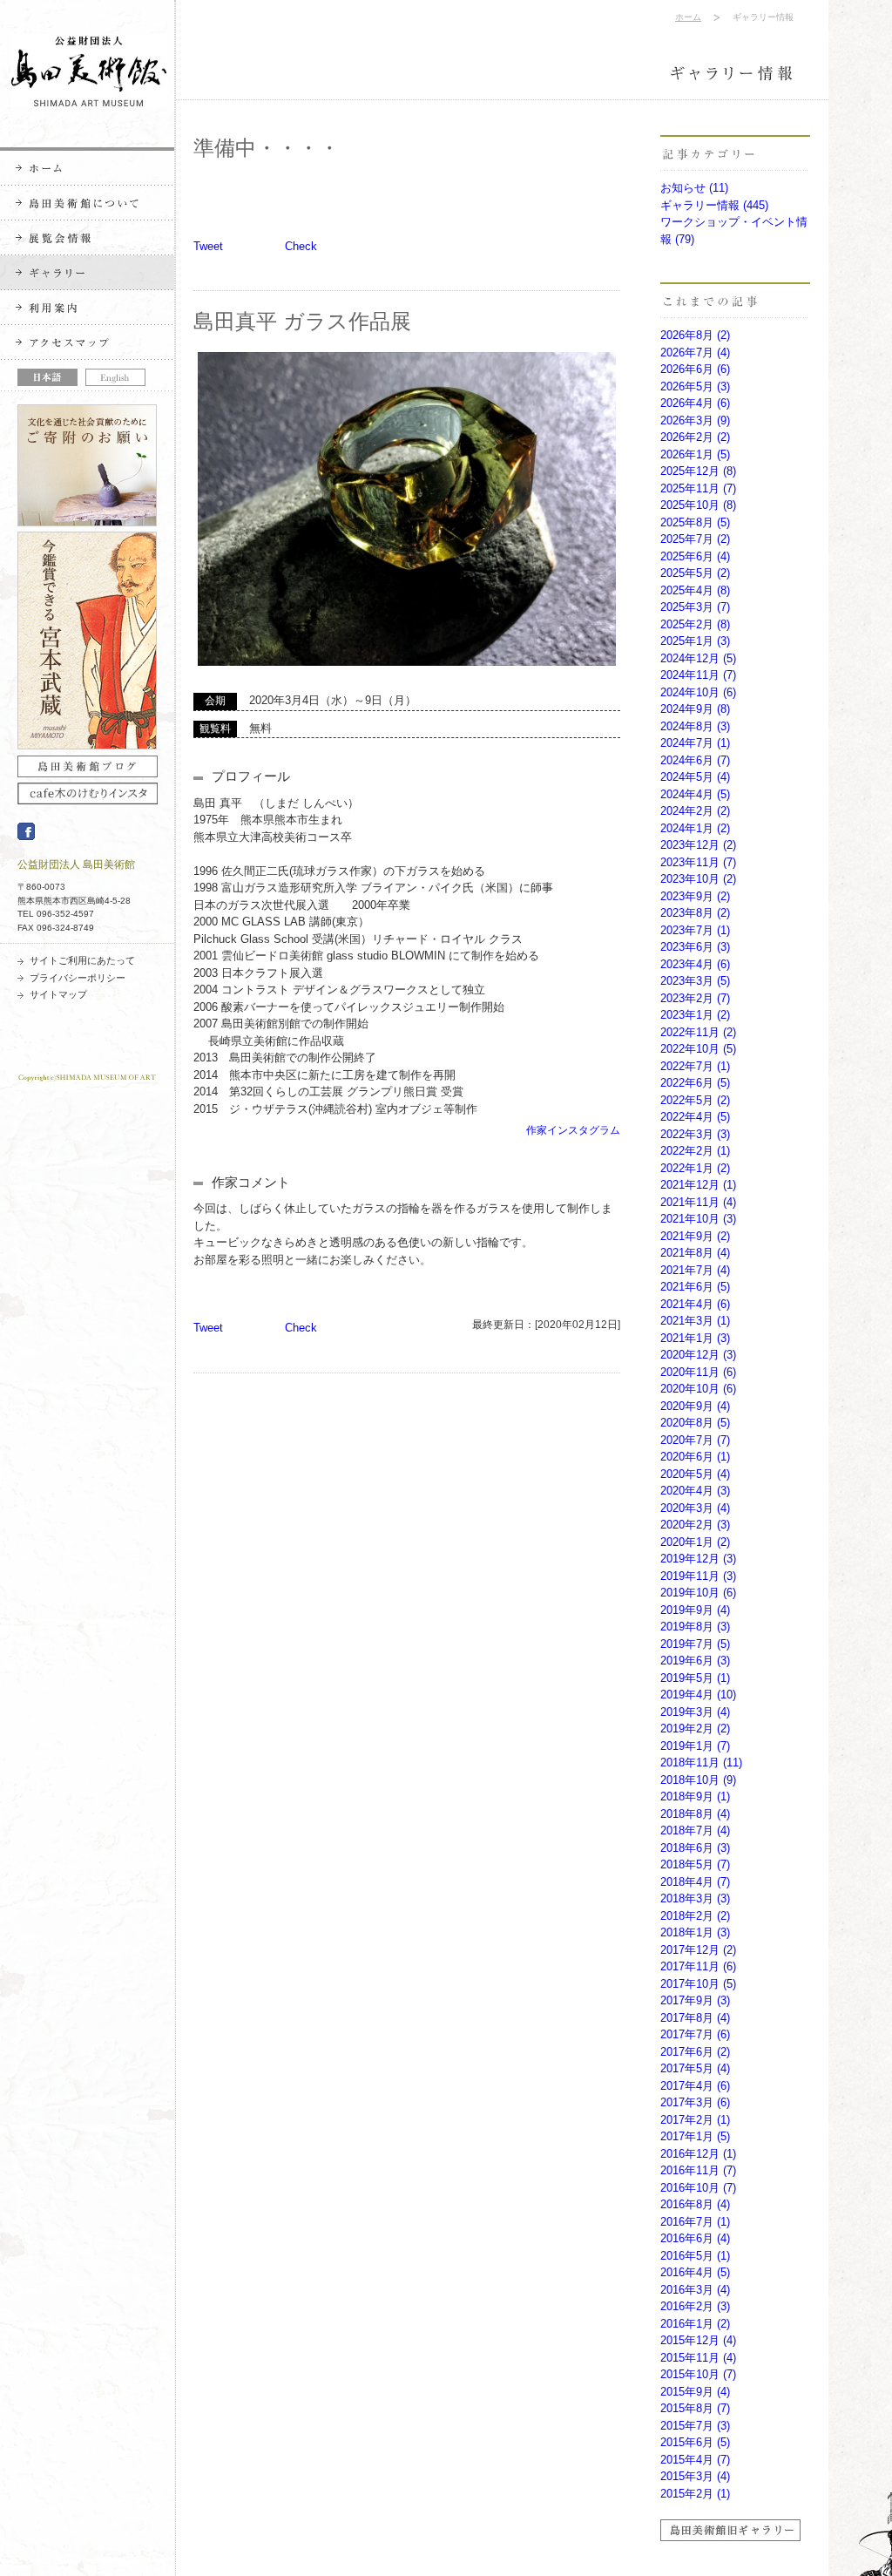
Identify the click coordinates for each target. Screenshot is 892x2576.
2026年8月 (695, 335)
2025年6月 (695, 556)
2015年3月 (695, 2476)
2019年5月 (695, 1678)
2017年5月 (695, 2068)
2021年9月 (695, 1236)
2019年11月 (698, 1576)
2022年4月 (695, 1117)
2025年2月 (695, 624)
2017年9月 (695, 2000)
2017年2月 (695, 2120)
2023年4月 (695, 964)
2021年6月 (695, 1287)
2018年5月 (695, 1864)
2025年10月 (698, 505)
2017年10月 (698, 1984)
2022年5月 (695, 1100)
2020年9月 (695, 1406)
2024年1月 (695, 828)
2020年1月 (695, 1542)
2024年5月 (695, 777)
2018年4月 (695, 1882)
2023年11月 (698, 862)
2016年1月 (695, 2324)
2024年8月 (695, 726)
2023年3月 (695, 981)
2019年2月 (695, 1729)
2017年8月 (695, 2018)
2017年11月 (698, 1966)
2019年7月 (695, 1644)
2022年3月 (695, 1134)
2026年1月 (695, 454)
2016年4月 (695, 2272)
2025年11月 (698, 488)
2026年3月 (695, 420)
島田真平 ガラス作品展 (302, 321)
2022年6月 (695, 1083)
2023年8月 (695, 913)
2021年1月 (695, 1338)
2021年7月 (695, 1270)
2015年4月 (695, 2460)
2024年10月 (698, 692)
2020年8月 (695, 1423)
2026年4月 (695, 403)
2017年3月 (695, 2102)
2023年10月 (698, 879)
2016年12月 (698, 2154)
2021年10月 (698, 1219)
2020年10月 (698, 1389)
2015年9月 (695, 2392)
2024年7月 (695, 743)
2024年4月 (695, 794)
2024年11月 (698, 675)
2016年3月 (695, 2290)
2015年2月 (695, 2494)
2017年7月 (695, 2034)
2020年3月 (695, 1508)
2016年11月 (698, 2170)
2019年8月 (695, 1627)
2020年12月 (698, 1355)
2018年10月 (698, 1780)
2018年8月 (695, 1814)
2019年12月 (698, 1559)
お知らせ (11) (694, 188)
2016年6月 (695, 2238)
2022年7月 (695, 1066)
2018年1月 (695, 1932)
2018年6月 (695, 1848)
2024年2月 (695, 811)
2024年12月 (698, 658)
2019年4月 (698, 1695)
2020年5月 (695, 1474)
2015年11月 (698, 2358)
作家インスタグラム (573, 1130)
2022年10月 (698, 1049)
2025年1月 (695, 641)
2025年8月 (695, 522)
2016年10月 (698, 2188)
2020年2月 (695, 1525)
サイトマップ (58, 994)
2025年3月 (695, 607)
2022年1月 (695, 1168)
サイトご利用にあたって (82, 960)
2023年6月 (695, 947)
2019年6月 (695, 1661)
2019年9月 (695, 1610)
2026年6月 (695, 369)
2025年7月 (695, 539)
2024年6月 (695, 760)
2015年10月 (698, 2374)
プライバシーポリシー (78, 978)
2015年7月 (695, 2426)
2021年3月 (695, 1321)
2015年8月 (695, 2408)
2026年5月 (695, 386)
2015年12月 (698, 2340)
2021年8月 (695, 1253)
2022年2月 (695, 1151)
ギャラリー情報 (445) (714, 205)
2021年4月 (695, 1304)
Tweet (208, 246)
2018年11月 (701, 1763)
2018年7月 (695, 1830)
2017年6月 (695, 2052)
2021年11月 (698, 1202)
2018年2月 (695, 1916)
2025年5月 (695, 573)
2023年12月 (698, 845)
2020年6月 (695, 1457)
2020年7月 (695, 1440)
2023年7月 (695, 930)
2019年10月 (698, 1593)
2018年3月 (695, 1898)
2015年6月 (695, 2442)
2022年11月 (698, 1032)
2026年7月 (695, 353)
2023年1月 (695, 1015)
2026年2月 (695, 437)
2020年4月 (695, 1491)
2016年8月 (695, 2204)
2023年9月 (695, 896)
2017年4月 (695, 2086)
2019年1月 (695, 1746)
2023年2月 (695, 998)
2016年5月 (695, 2256)
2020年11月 (698, 1372)
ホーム (688, 17)
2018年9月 (695, 1796)
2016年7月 (695, 2222)
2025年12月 (698, 471)
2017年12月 (698, 1950)
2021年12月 (698, 1185)
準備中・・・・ (267, 148)
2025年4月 (695, 590)
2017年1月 (695, 2136)
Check (301, 246)
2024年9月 (695, 709)
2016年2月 (695, 2306)
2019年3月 (695, 1712)
